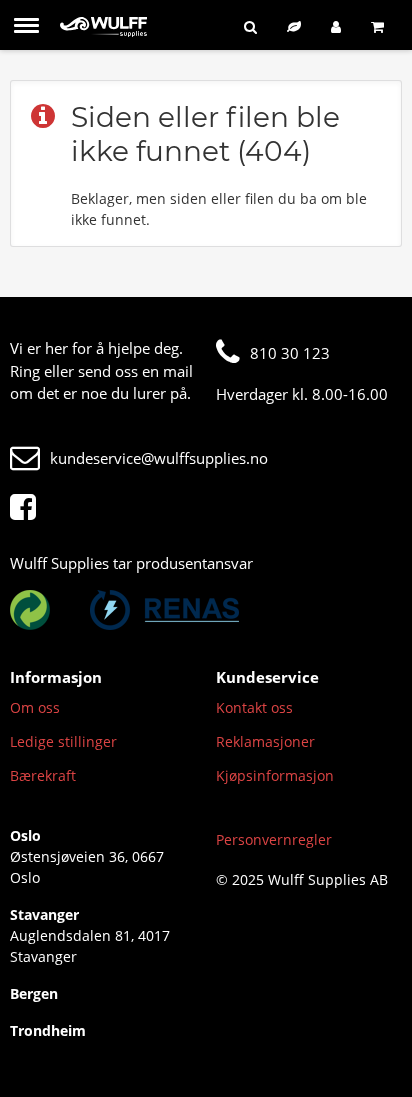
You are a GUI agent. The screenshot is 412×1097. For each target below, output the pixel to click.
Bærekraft (43, 775)
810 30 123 (290, 353)
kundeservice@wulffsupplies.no (159, 458)
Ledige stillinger (63, 741)
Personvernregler (274, 839)
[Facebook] (28, 508)
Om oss (35, 707)
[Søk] (250, 26)
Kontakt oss (254, 707)
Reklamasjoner (265, 741)
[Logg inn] (336, 26)
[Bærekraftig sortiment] (294, 26)
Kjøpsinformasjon (275, 775)
